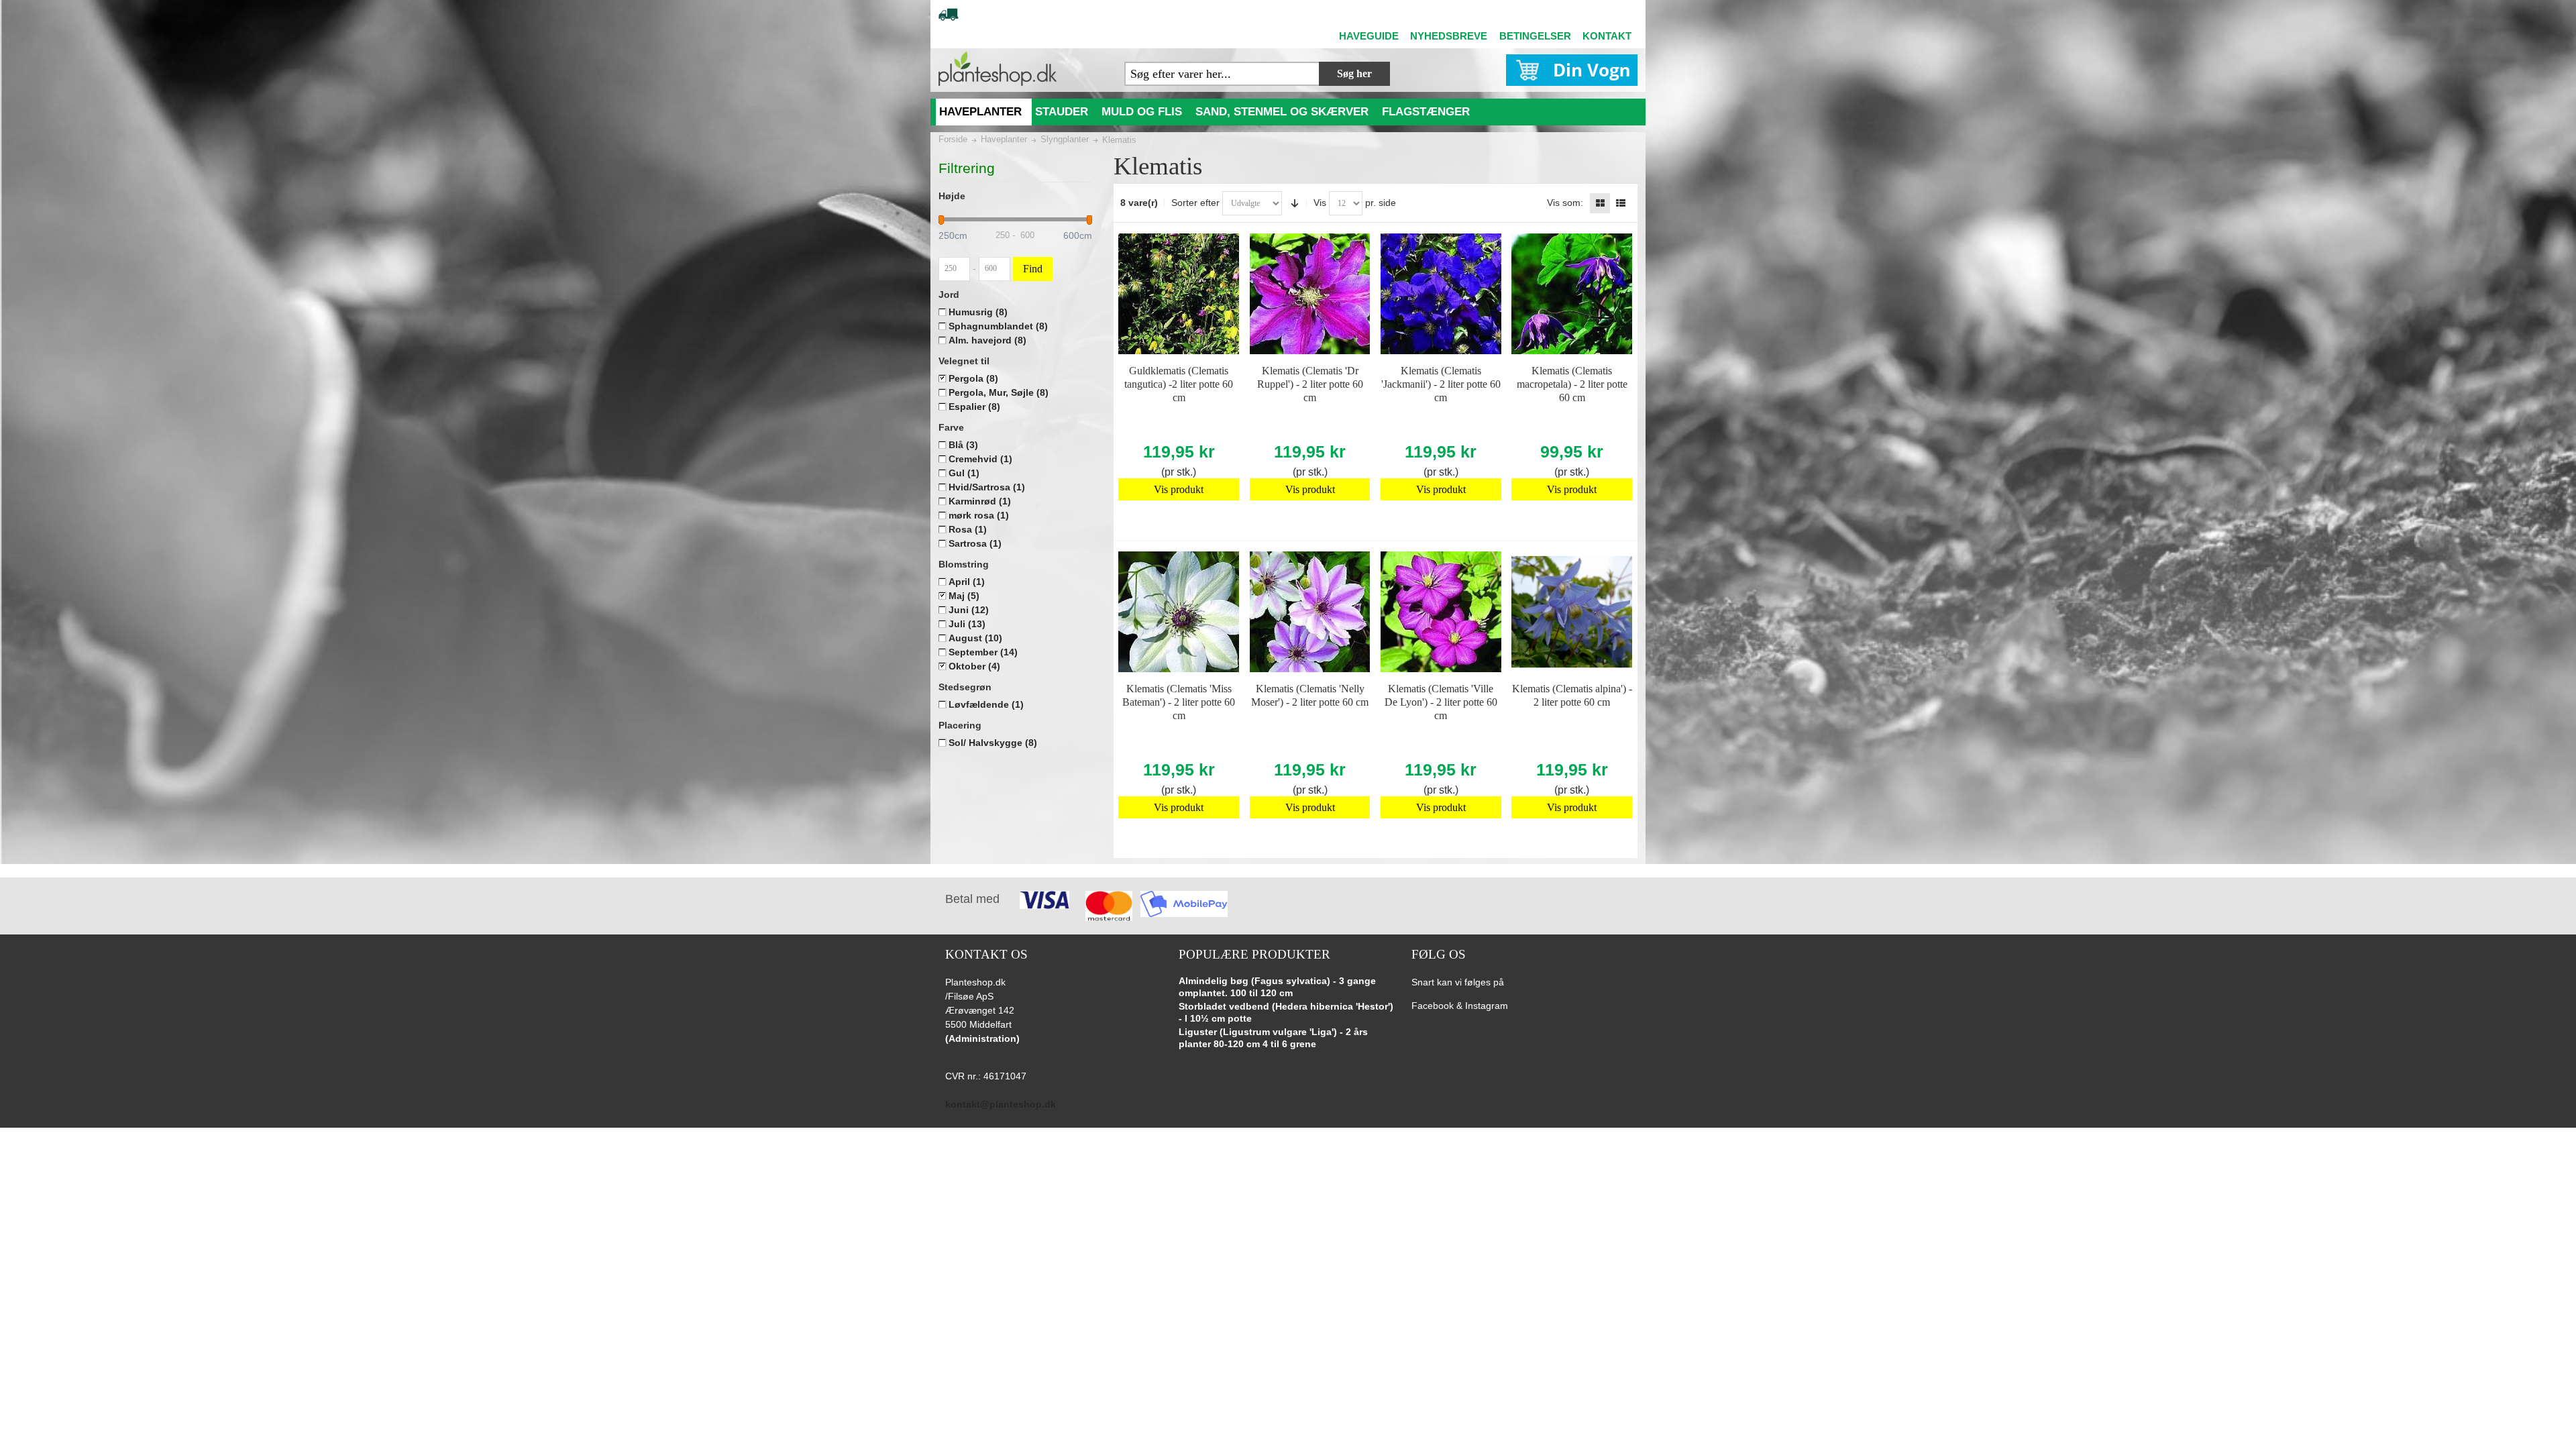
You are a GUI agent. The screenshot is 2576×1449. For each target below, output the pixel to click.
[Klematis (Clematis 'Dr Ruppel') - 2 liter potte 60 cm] (1310, 294)
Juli (967, 624)
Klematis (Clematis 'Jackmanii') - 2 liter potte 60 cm (1441, 384)
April (967, 582)
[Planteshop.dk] (998, 69)
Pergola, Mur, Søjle (999, 392)
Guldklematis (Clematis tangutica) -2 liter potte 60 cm (1179, 384)
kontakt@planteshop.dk (1001, 1104)
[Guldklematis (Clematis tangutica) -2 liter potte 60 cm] (1179, 294)
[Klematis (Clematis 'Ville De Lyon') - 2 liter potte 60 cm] (1441, 612)
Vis (1320, 203)
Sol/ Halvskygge (993, 743)
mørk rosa (979, 515)
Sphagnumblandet (998, 326)
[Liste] (1621, 203)
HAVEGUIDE (1369, 36)
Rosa (968, 529)
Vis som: (1565, 203)
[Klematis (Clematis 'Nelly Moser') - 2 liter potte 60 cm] (1310, 612)
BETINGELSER (1535, 36)
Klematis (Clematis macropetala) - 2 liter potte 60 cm (1572, 384)
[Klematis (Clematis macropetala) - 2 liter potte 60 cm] (1572, 294)
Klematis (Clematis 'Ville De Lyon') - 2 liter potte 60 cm (1441, 702)
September (983, 652)
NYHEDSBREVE (1449, 36)
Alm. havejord (987, 340)
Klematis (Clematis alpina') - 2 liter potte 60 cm (1572, 695)
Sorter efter (1195, 203)
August (975, 638)
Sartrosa (975, 543)
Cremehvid (980, 459)
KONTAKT (1607, 36)
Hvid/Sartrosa (987, 487)
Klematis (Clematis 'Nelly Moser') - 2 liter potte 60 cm (1310, 695)
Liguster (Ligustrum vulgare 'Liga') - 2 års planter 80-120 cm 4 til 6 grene (1273, 1038)
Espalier (974, 407)
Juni (969, 610)
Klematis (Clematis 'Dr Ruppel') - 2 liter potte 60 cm (1310, 384)
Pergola (973, 378)
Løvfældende (986, 704)
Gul (964, 473)
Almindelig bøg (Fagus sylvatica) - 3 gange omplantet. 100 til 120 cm (1277, 987)
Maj (964, 596)
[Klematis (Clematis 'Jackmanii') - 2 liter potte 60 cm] (1441, 294)
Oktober (974, 666)
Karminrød (980, 501)
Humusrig (978, 312)
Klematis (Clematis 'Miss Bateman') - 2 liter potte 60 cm (1179, 702)
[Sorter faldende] (1295, 203)
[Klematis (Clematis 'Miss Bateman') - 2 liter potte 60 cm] (1179, 612)
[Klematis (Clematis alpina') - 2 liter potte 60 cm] (1572, 612)
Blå (963, 445)
